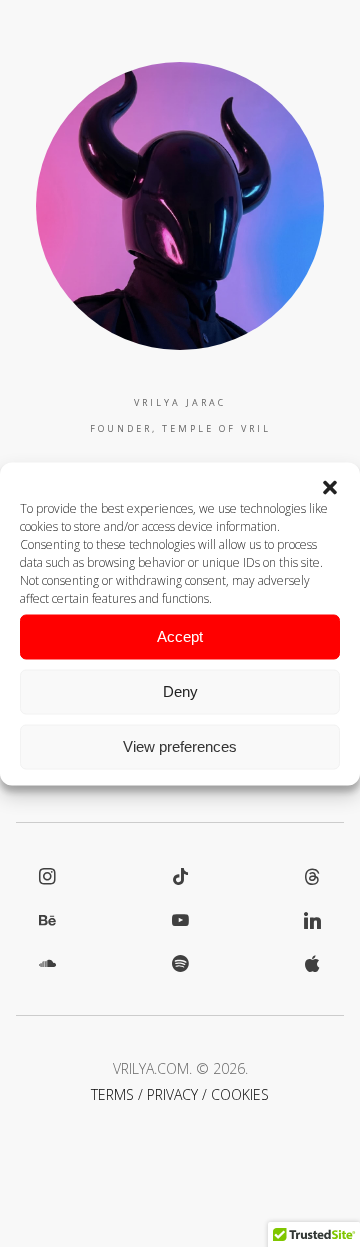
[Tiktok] (180, 876)
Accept (180, 636)
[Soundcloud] (47, 963)
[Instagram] (47, 876)
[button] (330, 487)
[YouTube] (180, 920)
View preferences (180, 746)
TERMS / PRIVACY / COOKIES (180, 1094)
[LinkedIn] (312, 920)
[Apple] (312, 963)
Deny (180, 691)
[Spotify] (180, 963)
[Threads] (312, 876)
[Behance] (47, 920)
